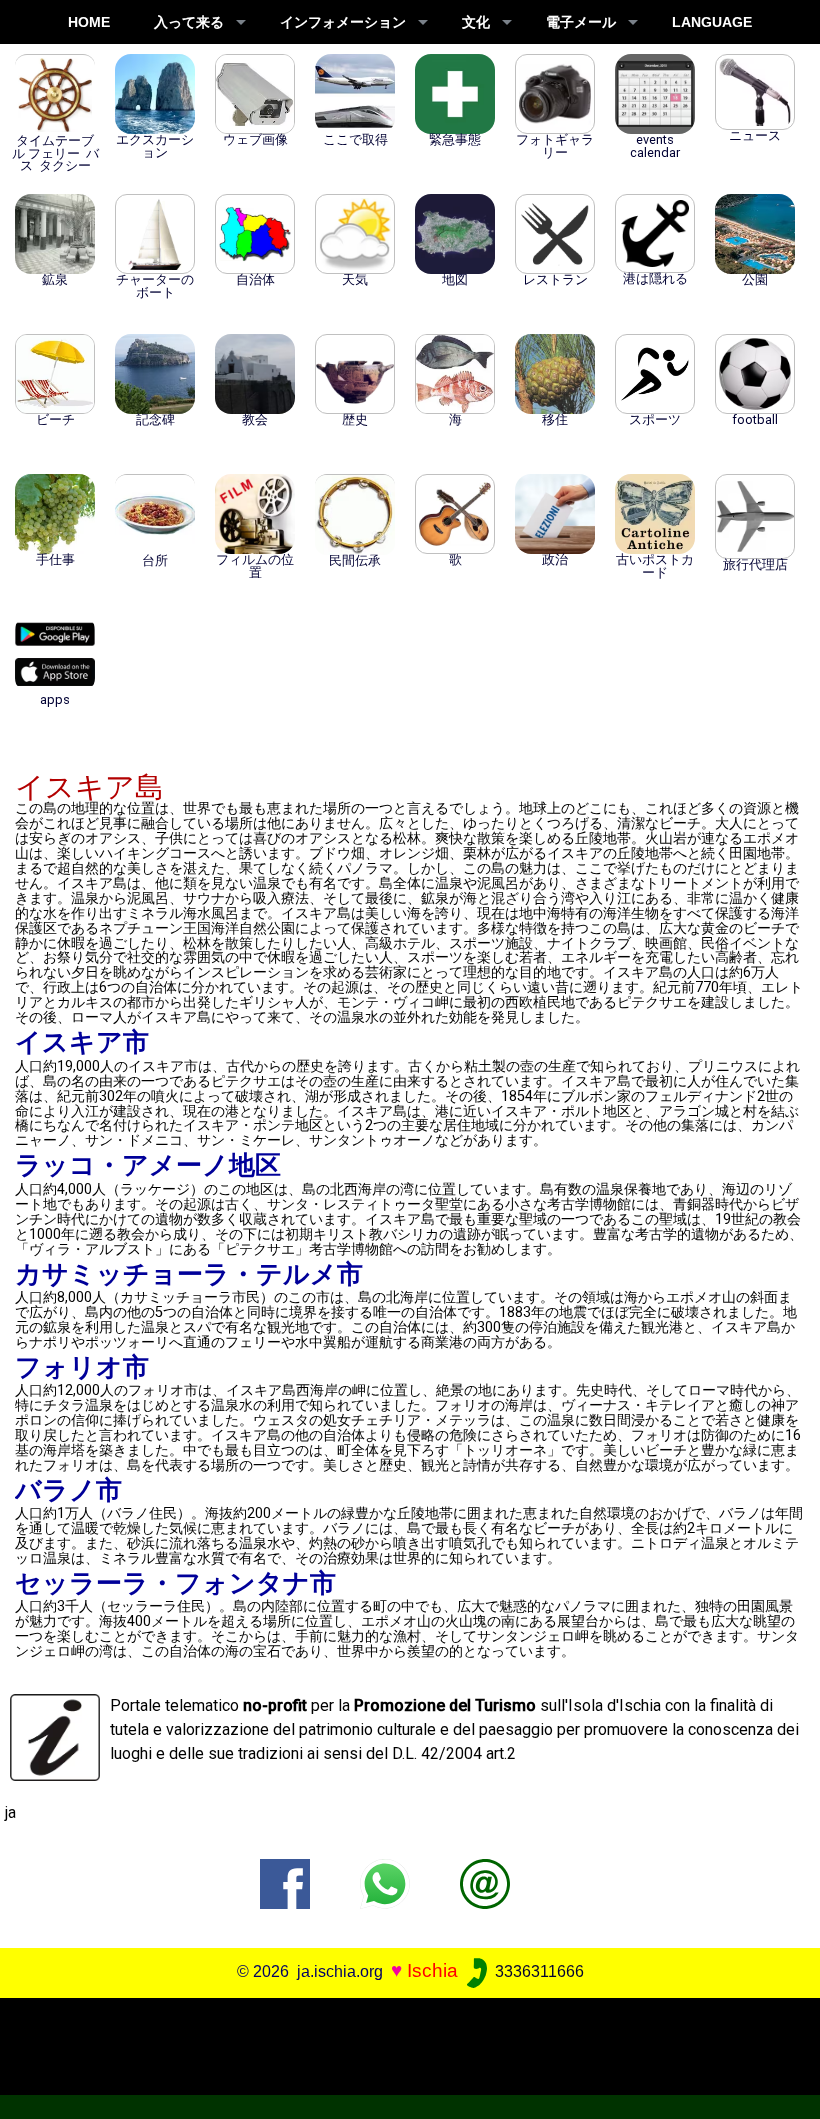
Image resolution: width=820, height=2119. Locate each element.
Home (89, 22)
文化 (476, 22)
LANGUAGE (712, 22)
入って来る (189, 22)
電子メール (581, 22)
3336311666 (537, 1971)
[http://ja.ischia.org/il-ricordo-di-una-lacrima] (485, 1882)
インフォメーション (343, 22)
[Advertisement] (402, 2043)
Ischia (432, 1970)
